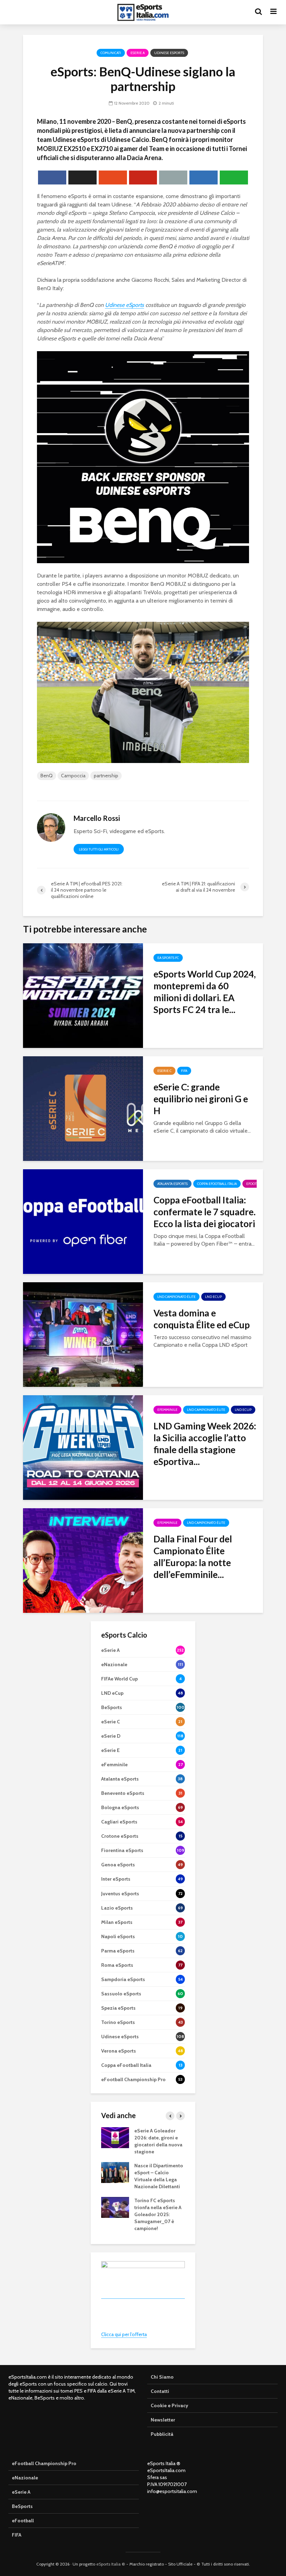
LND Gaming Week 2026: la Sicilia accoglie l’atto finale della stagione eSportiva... (205, 1444)
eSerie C (164, 1071)
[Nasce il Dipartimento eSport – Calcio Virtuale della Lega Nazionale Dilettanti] (115, 2172)
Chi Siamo (162, 2377)
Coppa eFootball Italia (217, 1184)
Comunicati (111, 53)
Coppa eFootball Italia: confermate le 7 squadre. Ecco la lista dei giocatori (205, 1212)
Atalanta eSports (172, 1184)
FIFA (184, 1071)
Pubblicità (162, 2434)
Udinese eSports (169, 53)
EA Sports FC (168, 958)
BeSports (22, 2506)
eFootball (255, 1184)
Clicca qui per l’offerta (124, 2334)
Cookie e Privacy (170, 2405)
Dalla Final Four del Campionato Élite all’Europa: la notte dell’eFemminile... (193, 1557)
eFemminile (167, 1410)
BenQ (47, 776)
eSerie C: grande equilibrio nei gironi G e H (201, 1099)
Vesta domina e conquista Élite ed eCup (202, 1319)
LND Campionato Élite (176, 1297)
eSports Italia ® (111, 2564)
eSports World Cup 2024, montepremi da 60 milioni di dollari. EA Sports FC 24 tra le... (205, 992)
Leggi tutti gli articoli (99, 849)
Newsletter (163, 2420)
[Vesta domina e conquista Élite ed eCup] (83, 1334)
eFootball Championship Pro (44, 2463)
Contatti (160, 2391)
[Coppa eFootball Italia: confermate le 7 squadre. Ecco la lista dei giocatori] (83, 1221)
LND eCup (213, 1297)
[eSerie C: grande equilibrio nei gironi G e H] (83, 1108)
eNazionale (25, 2478)
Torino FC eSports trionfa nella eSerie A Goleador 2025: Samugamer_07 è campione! (158, 2214)
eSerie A (138, 53)
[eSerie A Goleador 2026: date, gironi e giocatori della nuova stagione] (115, 2137)
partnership (106, 776)
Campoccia (73, 776)
